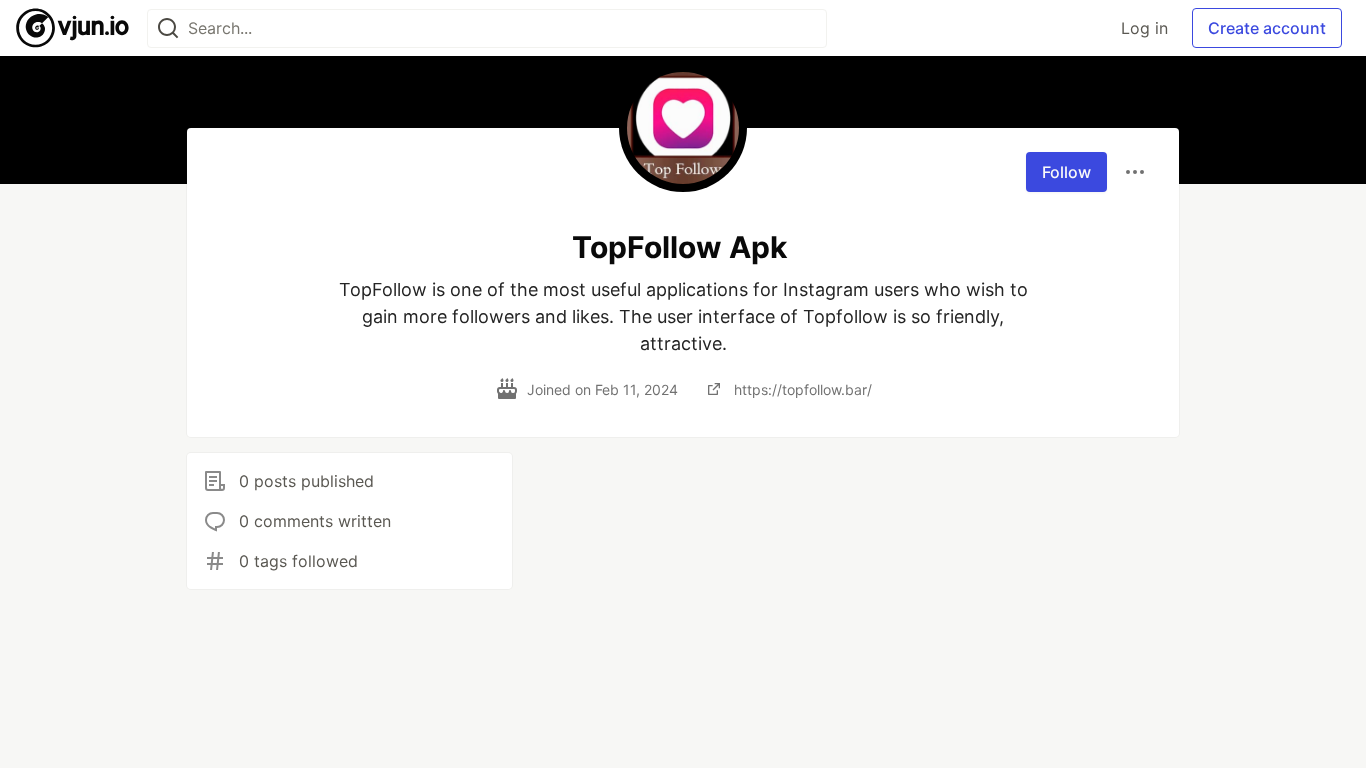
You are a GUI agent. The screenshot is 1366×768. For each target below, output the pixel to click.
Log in (1144, 28)
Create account (1267, 28)
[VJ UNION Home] (73, 28)
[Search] (168, 28)
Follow (1066, 172)
